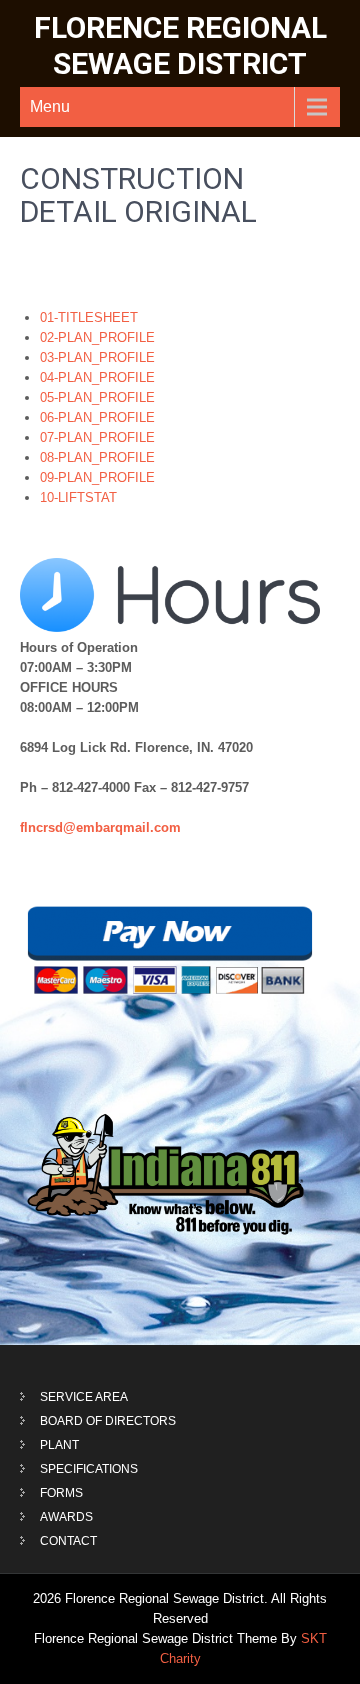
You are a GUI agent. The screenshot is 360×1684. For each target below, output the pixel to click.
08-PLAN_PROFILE (97, 457)
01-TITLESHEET (89, 317)
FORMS (61, 1493)
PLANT (59, 1445)
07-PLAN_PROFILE (97, 437)
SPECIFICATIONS (89, 1469)
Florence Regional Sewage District (180, 45)
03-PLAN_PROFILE (97, 357)
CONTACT (68, 1541)
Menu (50, 106)
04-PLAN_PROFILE (97, 377)
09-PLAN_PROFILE (97, 477)
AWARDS (66, 1517)
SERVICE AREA (84, 1397)
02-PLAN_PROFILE (97, 337)
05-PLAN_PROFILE (97, 397)
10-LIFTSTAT (78, 497)
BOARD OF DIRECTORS (108, 1421)
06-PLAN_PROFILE (97, 417)
